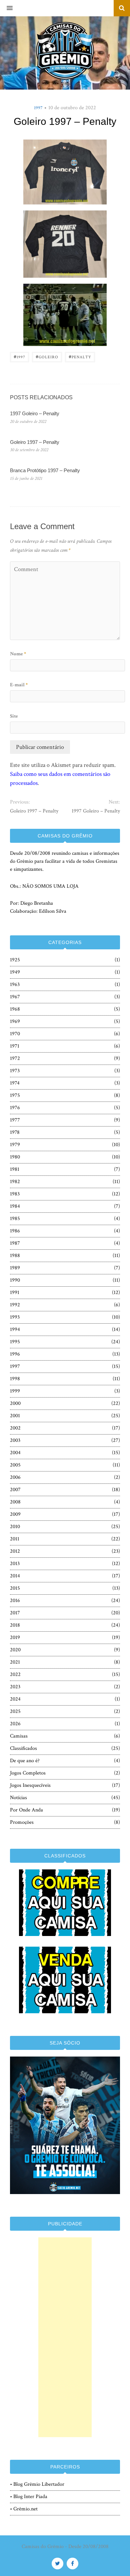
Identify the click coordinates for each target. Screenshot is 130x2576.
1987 (15, 1243)
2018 (15, 1625)
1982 (15, 1182)
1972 (15, 1058)
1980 (15, 1157)
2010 (15, 1527)
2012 (15, 1551)
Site (14, 716)
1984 (15, 1206)
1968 (15, 1009)
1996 (15, 1354)
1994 (15, 1329)
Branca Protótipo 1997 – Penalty (45, 470)
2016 (15, 1601)
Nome (18, 654)
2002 (15, 1428)
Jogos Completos (28, 1773)
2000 (15, 1403)
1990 (15, 1280)
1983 (15, 1194)
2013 (15, 1564)
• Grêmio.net (24, 2509)
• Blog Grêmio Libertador (37, 2484)
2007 (15, 1490)
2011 (15, 1539)
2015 (15, 1588)
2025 (15, 1711)
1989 (15, 1268)
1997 (38, 108)
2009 (15, 1514)
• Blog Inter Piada (29, 2497)
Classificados (23, 1748)
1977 (15, 1120)
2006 (15, 1477)
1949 (15, 972)
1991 (15, 1292)
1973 (15, 1071)
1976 (15, 1108)
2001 (15, 1416)
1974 (15, 1083)
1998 (15, 1379)
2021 (15, 1662)
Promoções (22, 1822)
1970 (15, 1034)
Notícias (18, 1798)
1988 (15, 1256)
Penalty (80, 356)
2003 (15, 1440)
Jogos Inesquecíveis (30, 1785)
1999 (15, 1391)
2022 (15, 1674)
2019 (15, 1637)
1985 (15, 1219)
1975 (15, 1095)
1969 (15, 1021)
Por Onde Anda (26, 1810)
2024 (15, 1699)
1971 (15, 1046)
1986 (15, 1231)
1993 (15, 1317)
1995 (15, 1342)
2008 (15, 1502)
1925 (15, 960)
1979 (15, 1145)
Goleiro (47, 356)
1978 (15, 1132)
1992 (15, 1305)
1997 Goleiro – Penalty (35, 413)
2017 (15, 1613)
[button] (6, 8)
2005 (15, 1465)
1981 (15, 1169)
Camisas (19, 1736)
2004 (15, 1453)
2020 (15, 1650)
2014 (15, 1576)
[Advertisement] (65, 2337)
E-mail (19, 685)
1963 (15, 984)
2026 (15, 1724)
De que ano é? (25, 1761)
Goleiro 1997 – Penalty (35, 442)
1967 (15, 997)
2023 (15, 1687)
